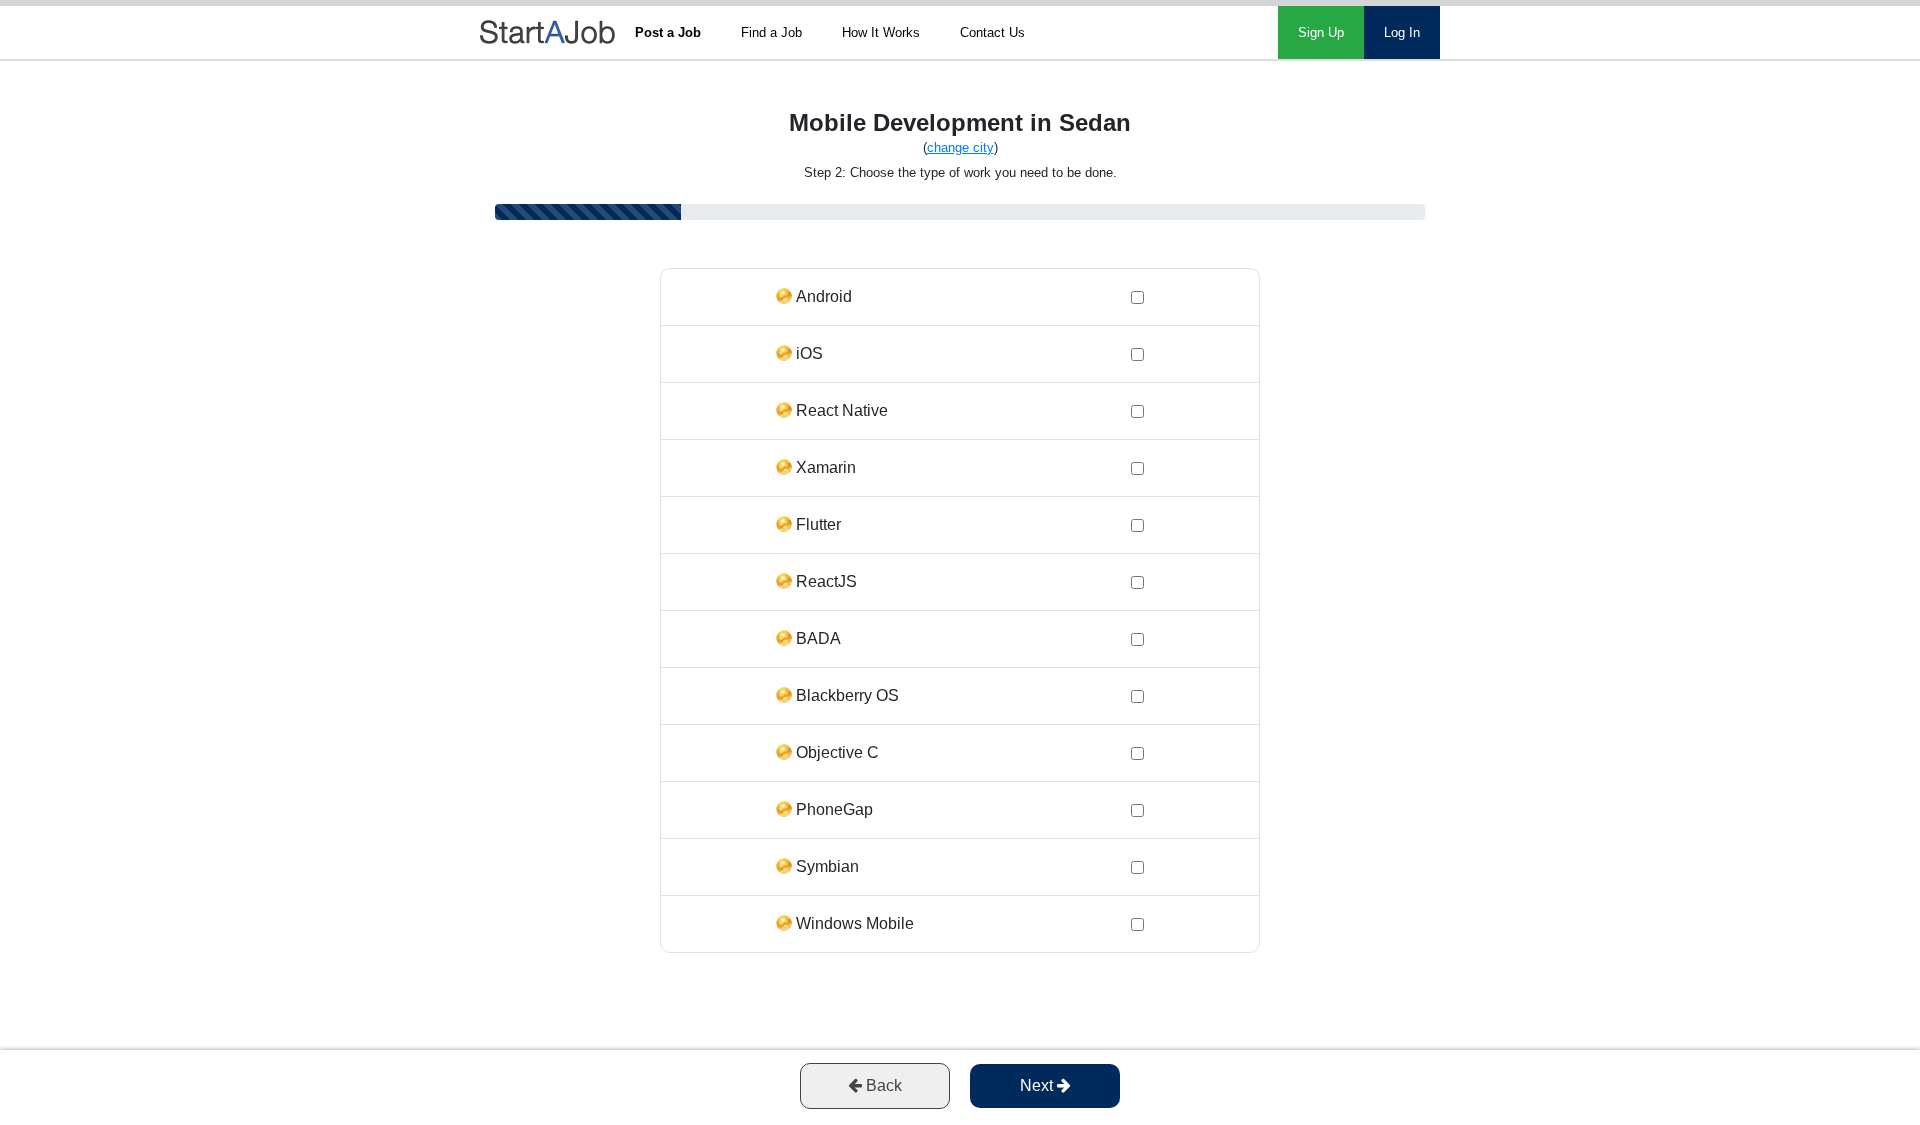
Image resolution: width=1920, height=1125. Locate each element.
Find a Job (771, 32)
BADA (818, 638)
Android (824, 296)
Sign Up (1321, 32)
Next (1038, 1085)
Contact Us (992, 32)
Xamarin (826, 467)
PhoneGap (834, 809)
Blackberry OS (847, 695)
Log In (1402, 32)
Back (882, 1085)
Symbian (827, 866)
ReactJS (826, 581)
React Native (842, 410)
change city (960, 147)
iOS (809, 353)
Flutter (818, 524)
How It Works (881, 32)
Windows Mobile (855, 923)
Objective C (837, 752)
